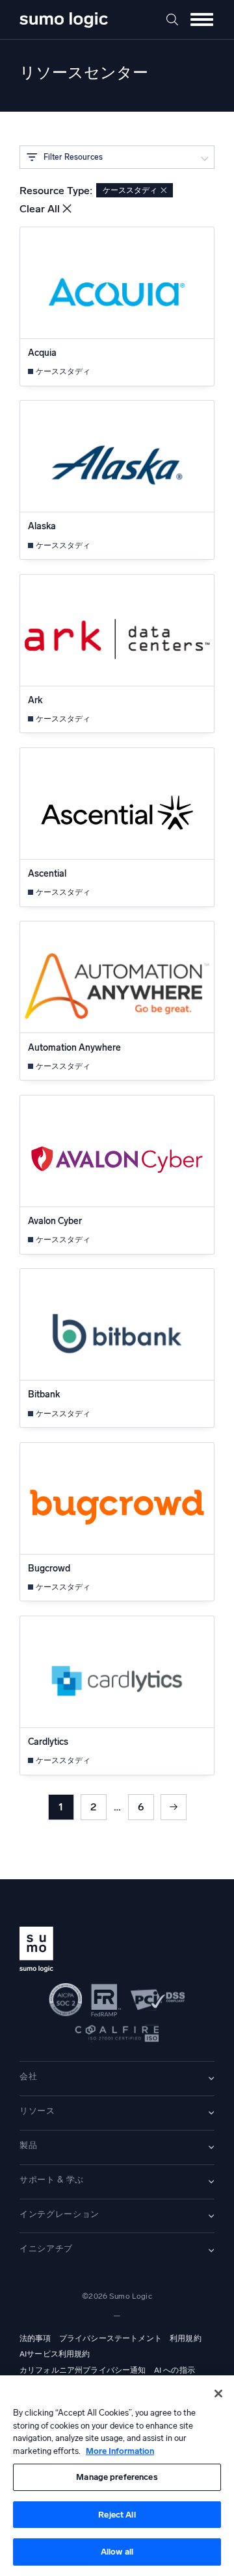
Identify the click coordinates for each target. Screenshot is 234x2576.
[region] (117, 2476)
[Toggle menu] (201, 19)
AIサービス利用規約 (55, 2354)
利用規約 (186, 2338)
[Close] (218, 2394)
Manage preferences (117, 2477)
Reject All (117, 2515)
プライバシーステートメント (110, 2338)
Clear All (40, 209)
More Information (120, 2451)
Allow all (117, 2552)
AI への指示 (175, 2370)
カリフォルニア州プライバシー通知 (83, 2370)
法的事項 (35, 2338)
